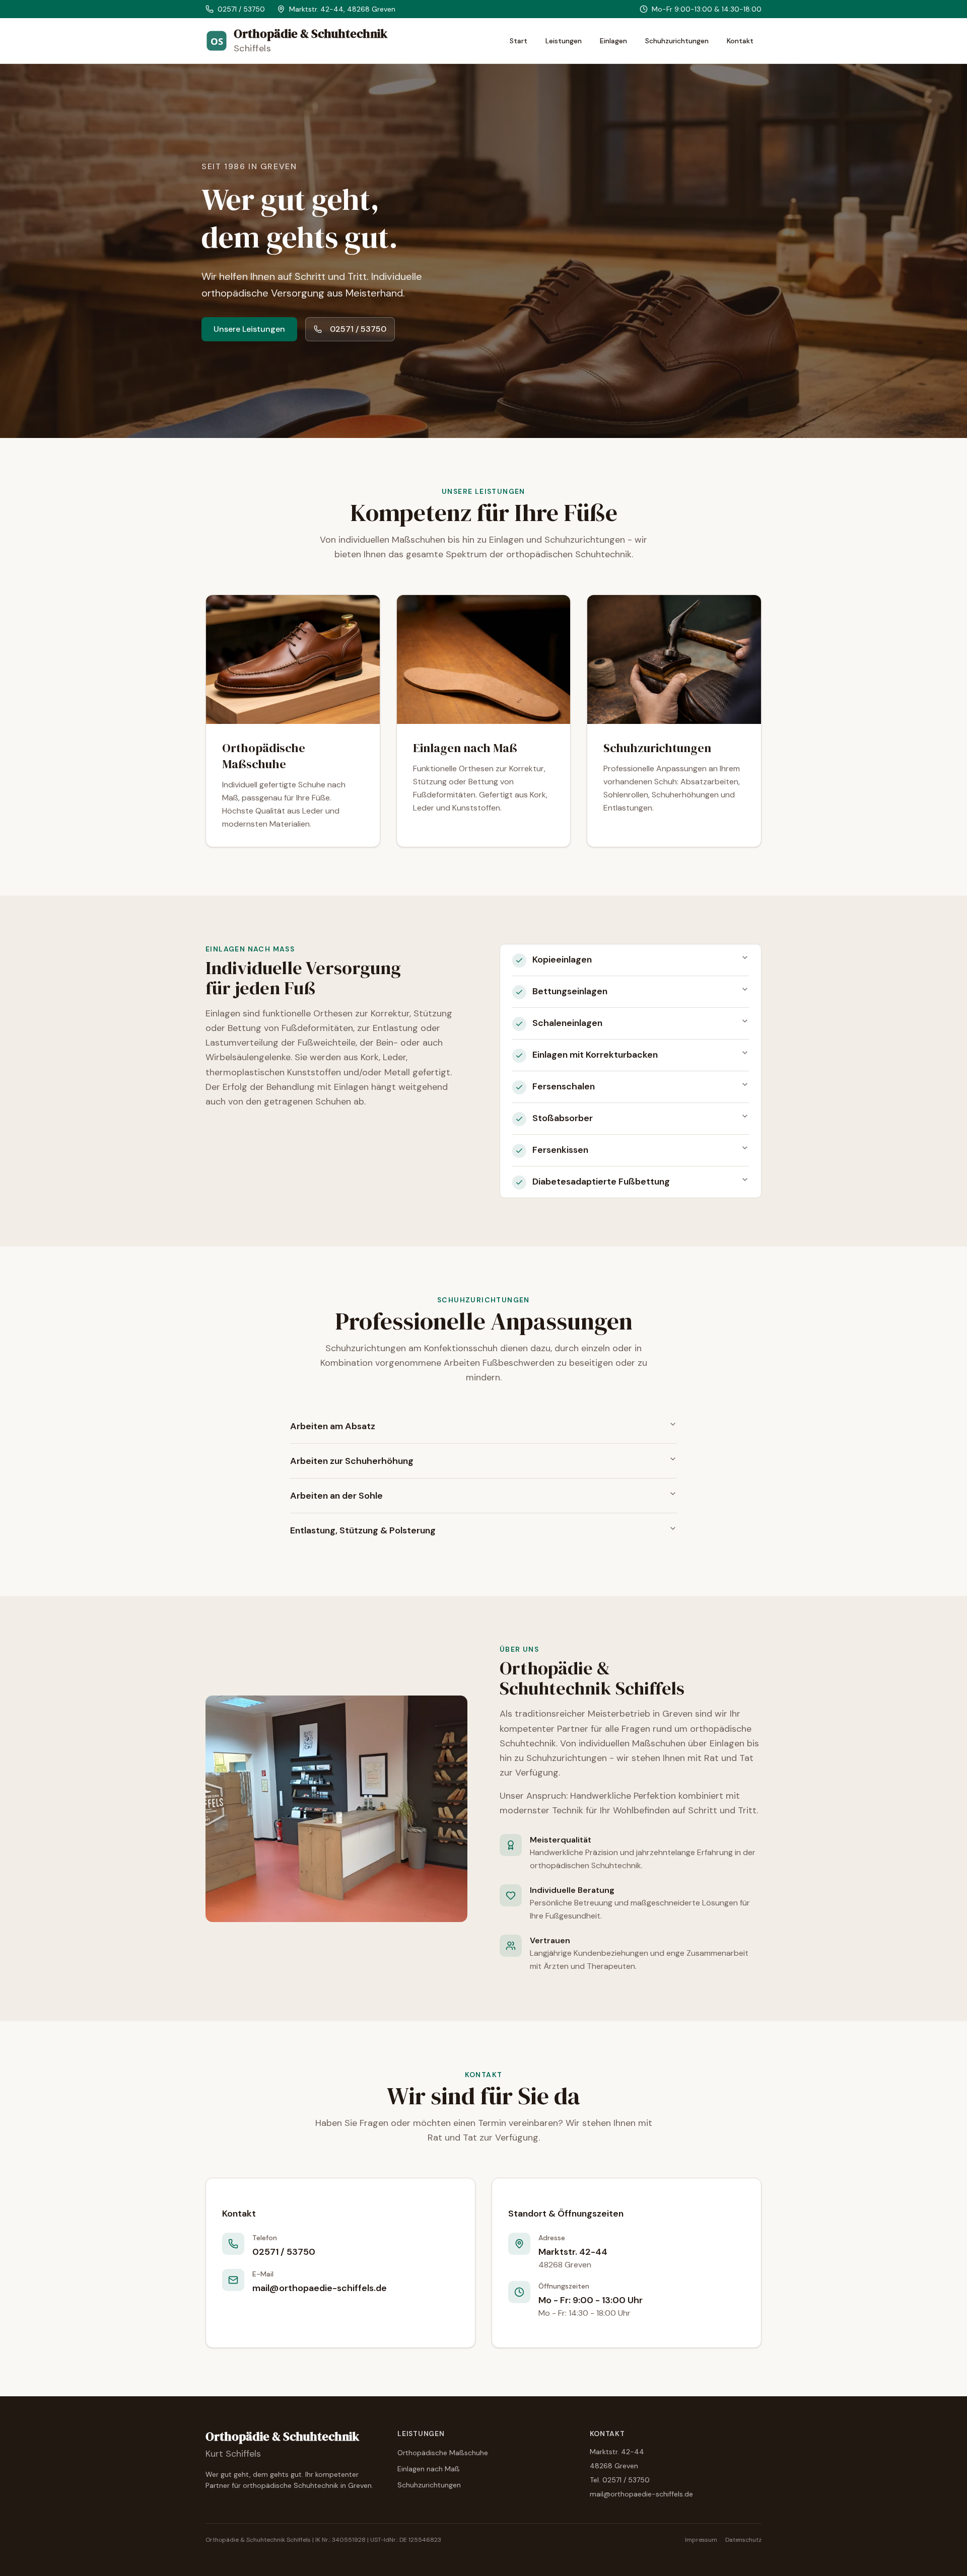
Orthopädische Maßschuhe (443, 2453)
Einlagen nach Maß (429, 2469)
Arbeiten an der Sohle (336, 1496)
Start (519, 41)
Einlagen (613, 41)
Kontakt (740, 41)
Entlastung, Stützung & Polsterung (363, 1530)
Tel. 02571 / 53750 (620, 2480)
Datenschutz (743, 2540)
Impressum (701, 2540)
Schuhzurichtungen (677, 41)
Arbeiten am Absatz (333, 1426)
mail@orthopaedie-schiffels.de (641, 2494)
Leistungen (564, 41)
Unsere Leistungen (249, 329)
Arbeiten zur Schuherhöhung (352, 1461)
